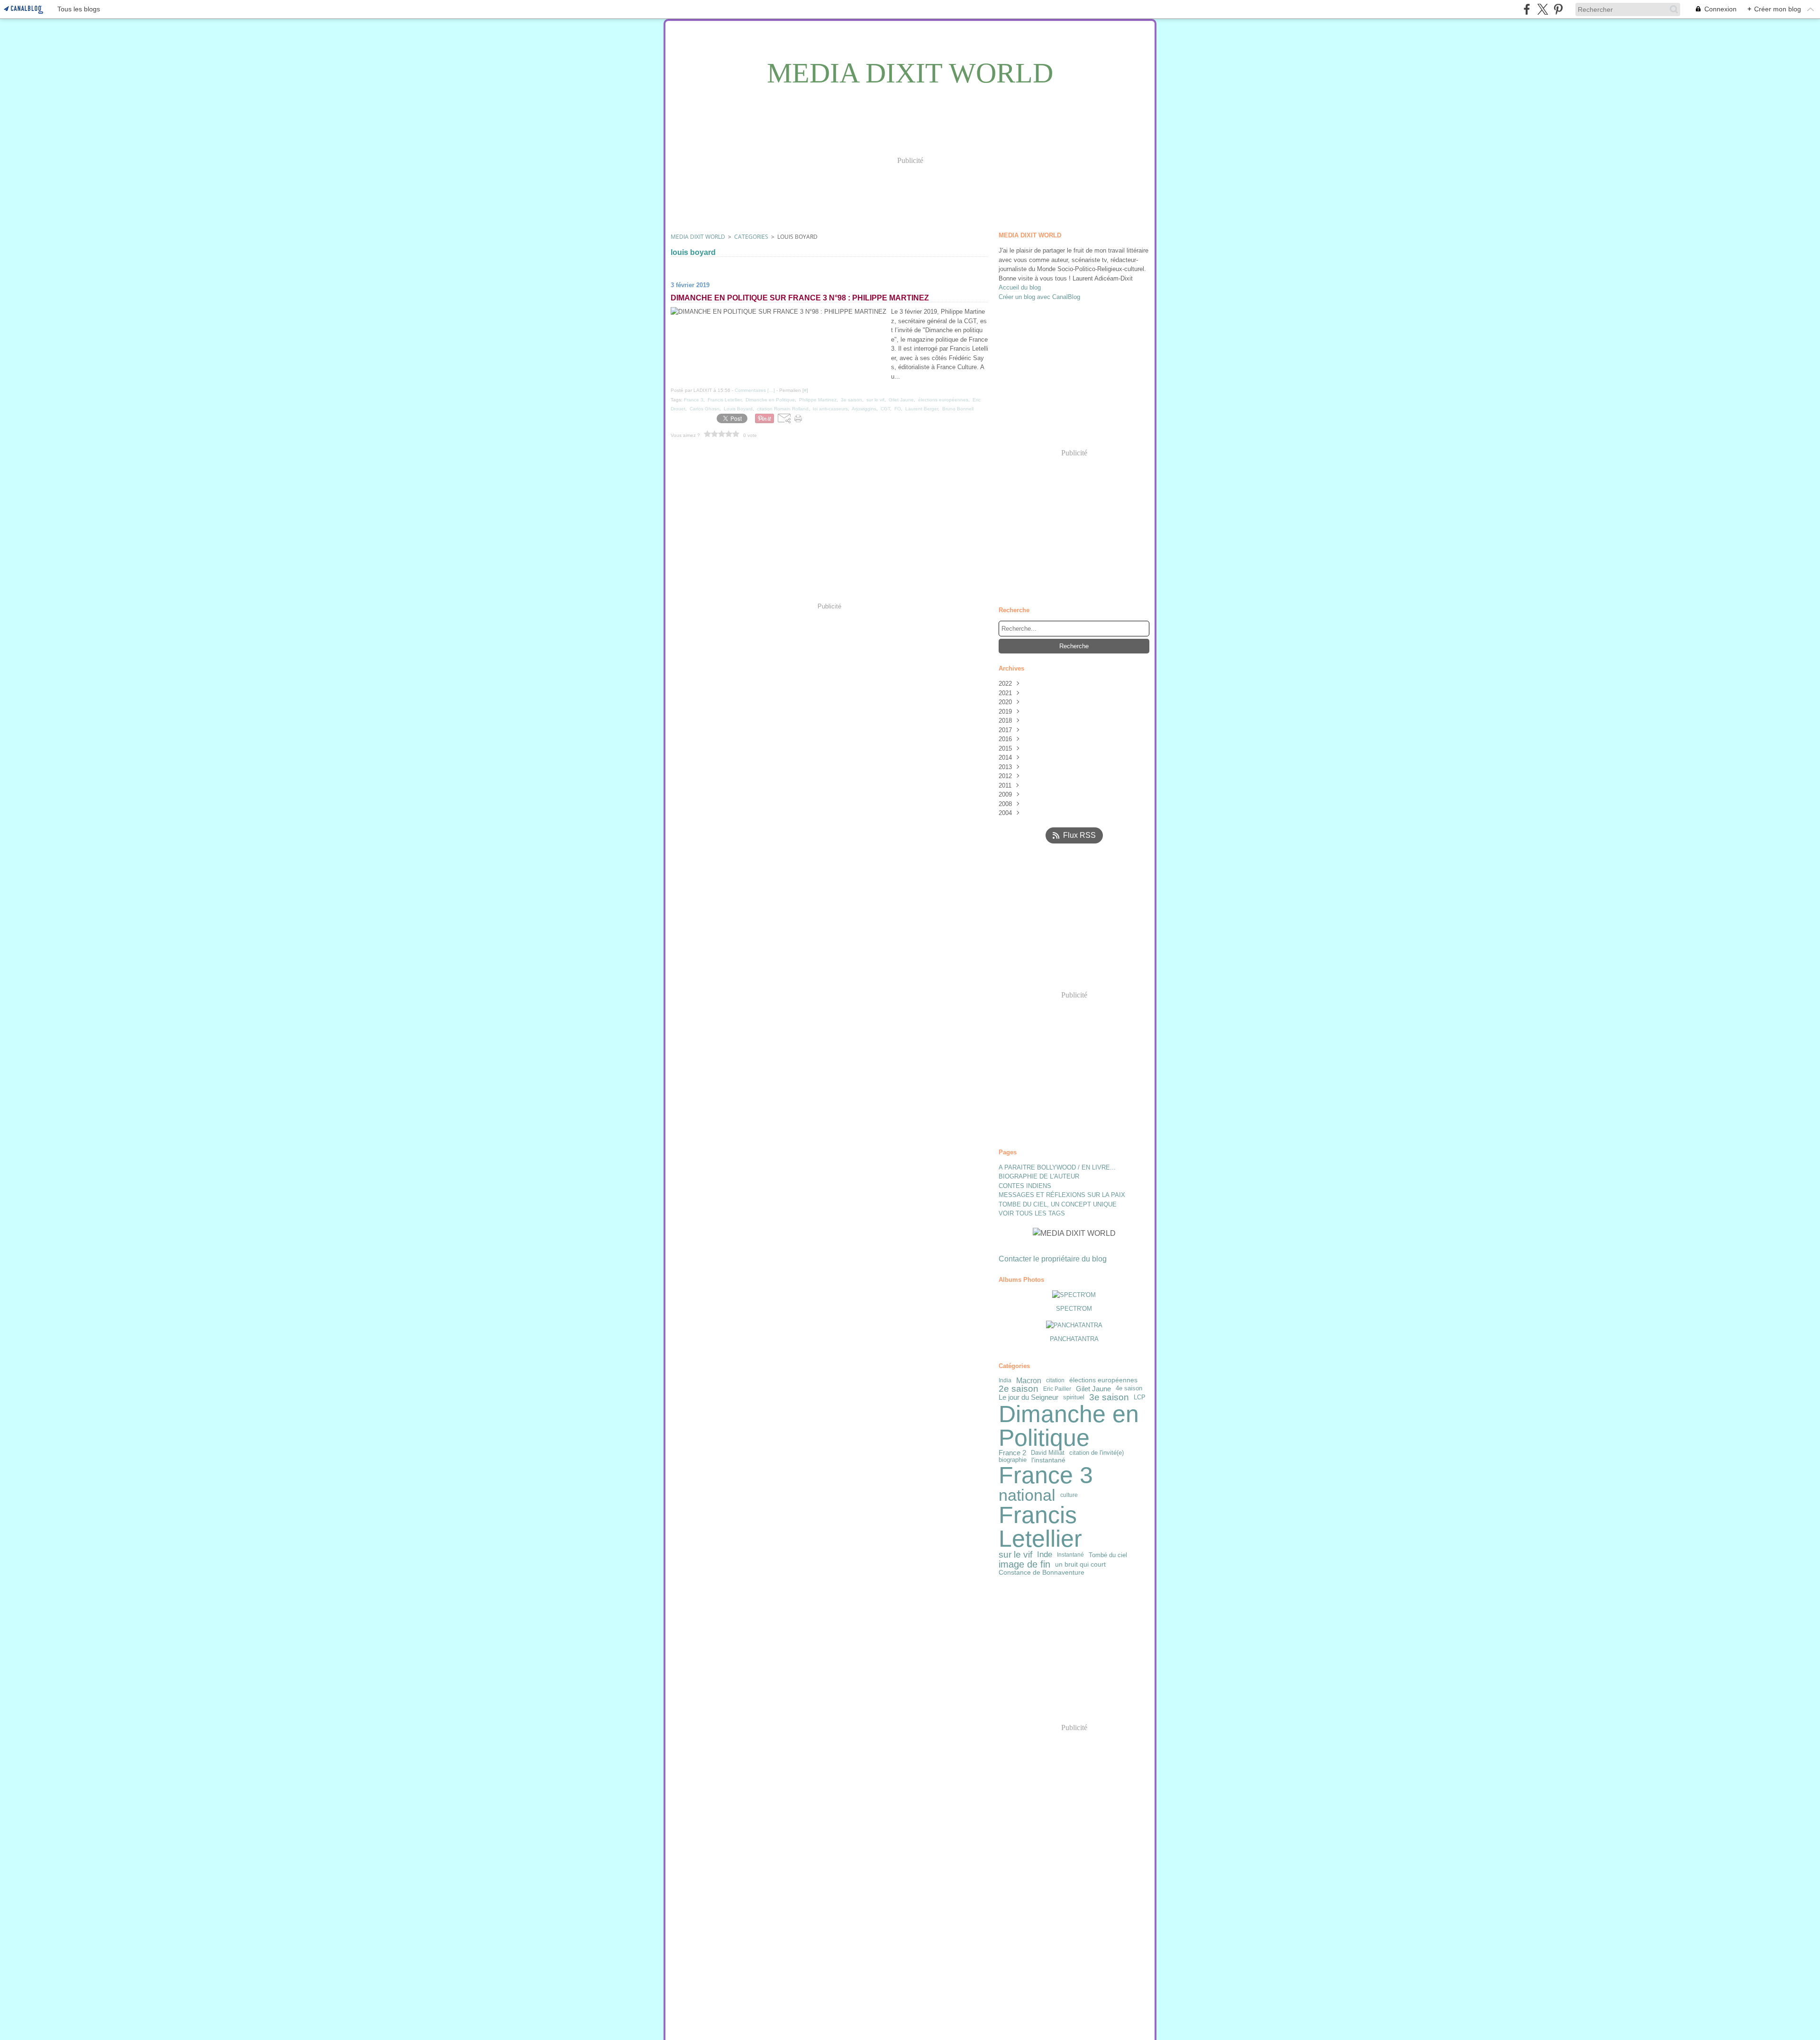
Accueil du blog (1020, 287)
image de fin (1024, 1564)
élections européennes (1103, 1380)
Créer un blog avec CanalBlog (1039, 297)
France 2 (1012, 1453)
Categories (751, 237)
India (1005, 1380)
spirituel (1074, 1398)
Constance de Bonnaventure (1042, 1572)
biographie (1013, 1460)
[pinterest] (1558, 9)
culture (1069, 1495)
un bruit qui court (1080, 1564)
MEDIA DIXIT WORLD (698, 237)
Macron (1029, 1380)
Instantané (1070, 1555)
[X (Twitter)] (1542, 9)
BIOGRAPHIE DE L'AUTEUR (1039, 1176)
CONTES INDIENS (1025, 1186)
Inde (1045, 1555)
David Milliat (1048, 1453)
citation (1055, 1380)
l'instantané (1048, 1460)
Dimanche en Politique (1069, 1426)
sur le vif (1015, 1555)
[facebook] (1527, 9)
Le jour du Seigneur (1028, 1398)
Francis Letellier (1040, 1527)
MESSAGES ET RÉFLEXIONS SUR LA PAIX (1062, 1195)
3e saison (1109, 1398)
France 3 (1046, 1475)
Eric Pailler (1057, 1389)
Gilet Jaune (1093, 1389)
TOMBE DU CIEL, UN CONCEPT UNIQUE (1058, 1204)
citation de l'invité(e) (1097, 1453)
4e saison (1129, 1389)
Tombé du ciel (1108, 1555)
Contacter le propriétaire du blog (1053, 1259)
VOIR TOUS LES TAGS (1032, 1213)
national (1027, 1495)
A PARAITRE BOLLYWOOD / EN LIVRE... (1057, 1167)
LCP (1140, 1398)
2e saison (1019, 1389)
